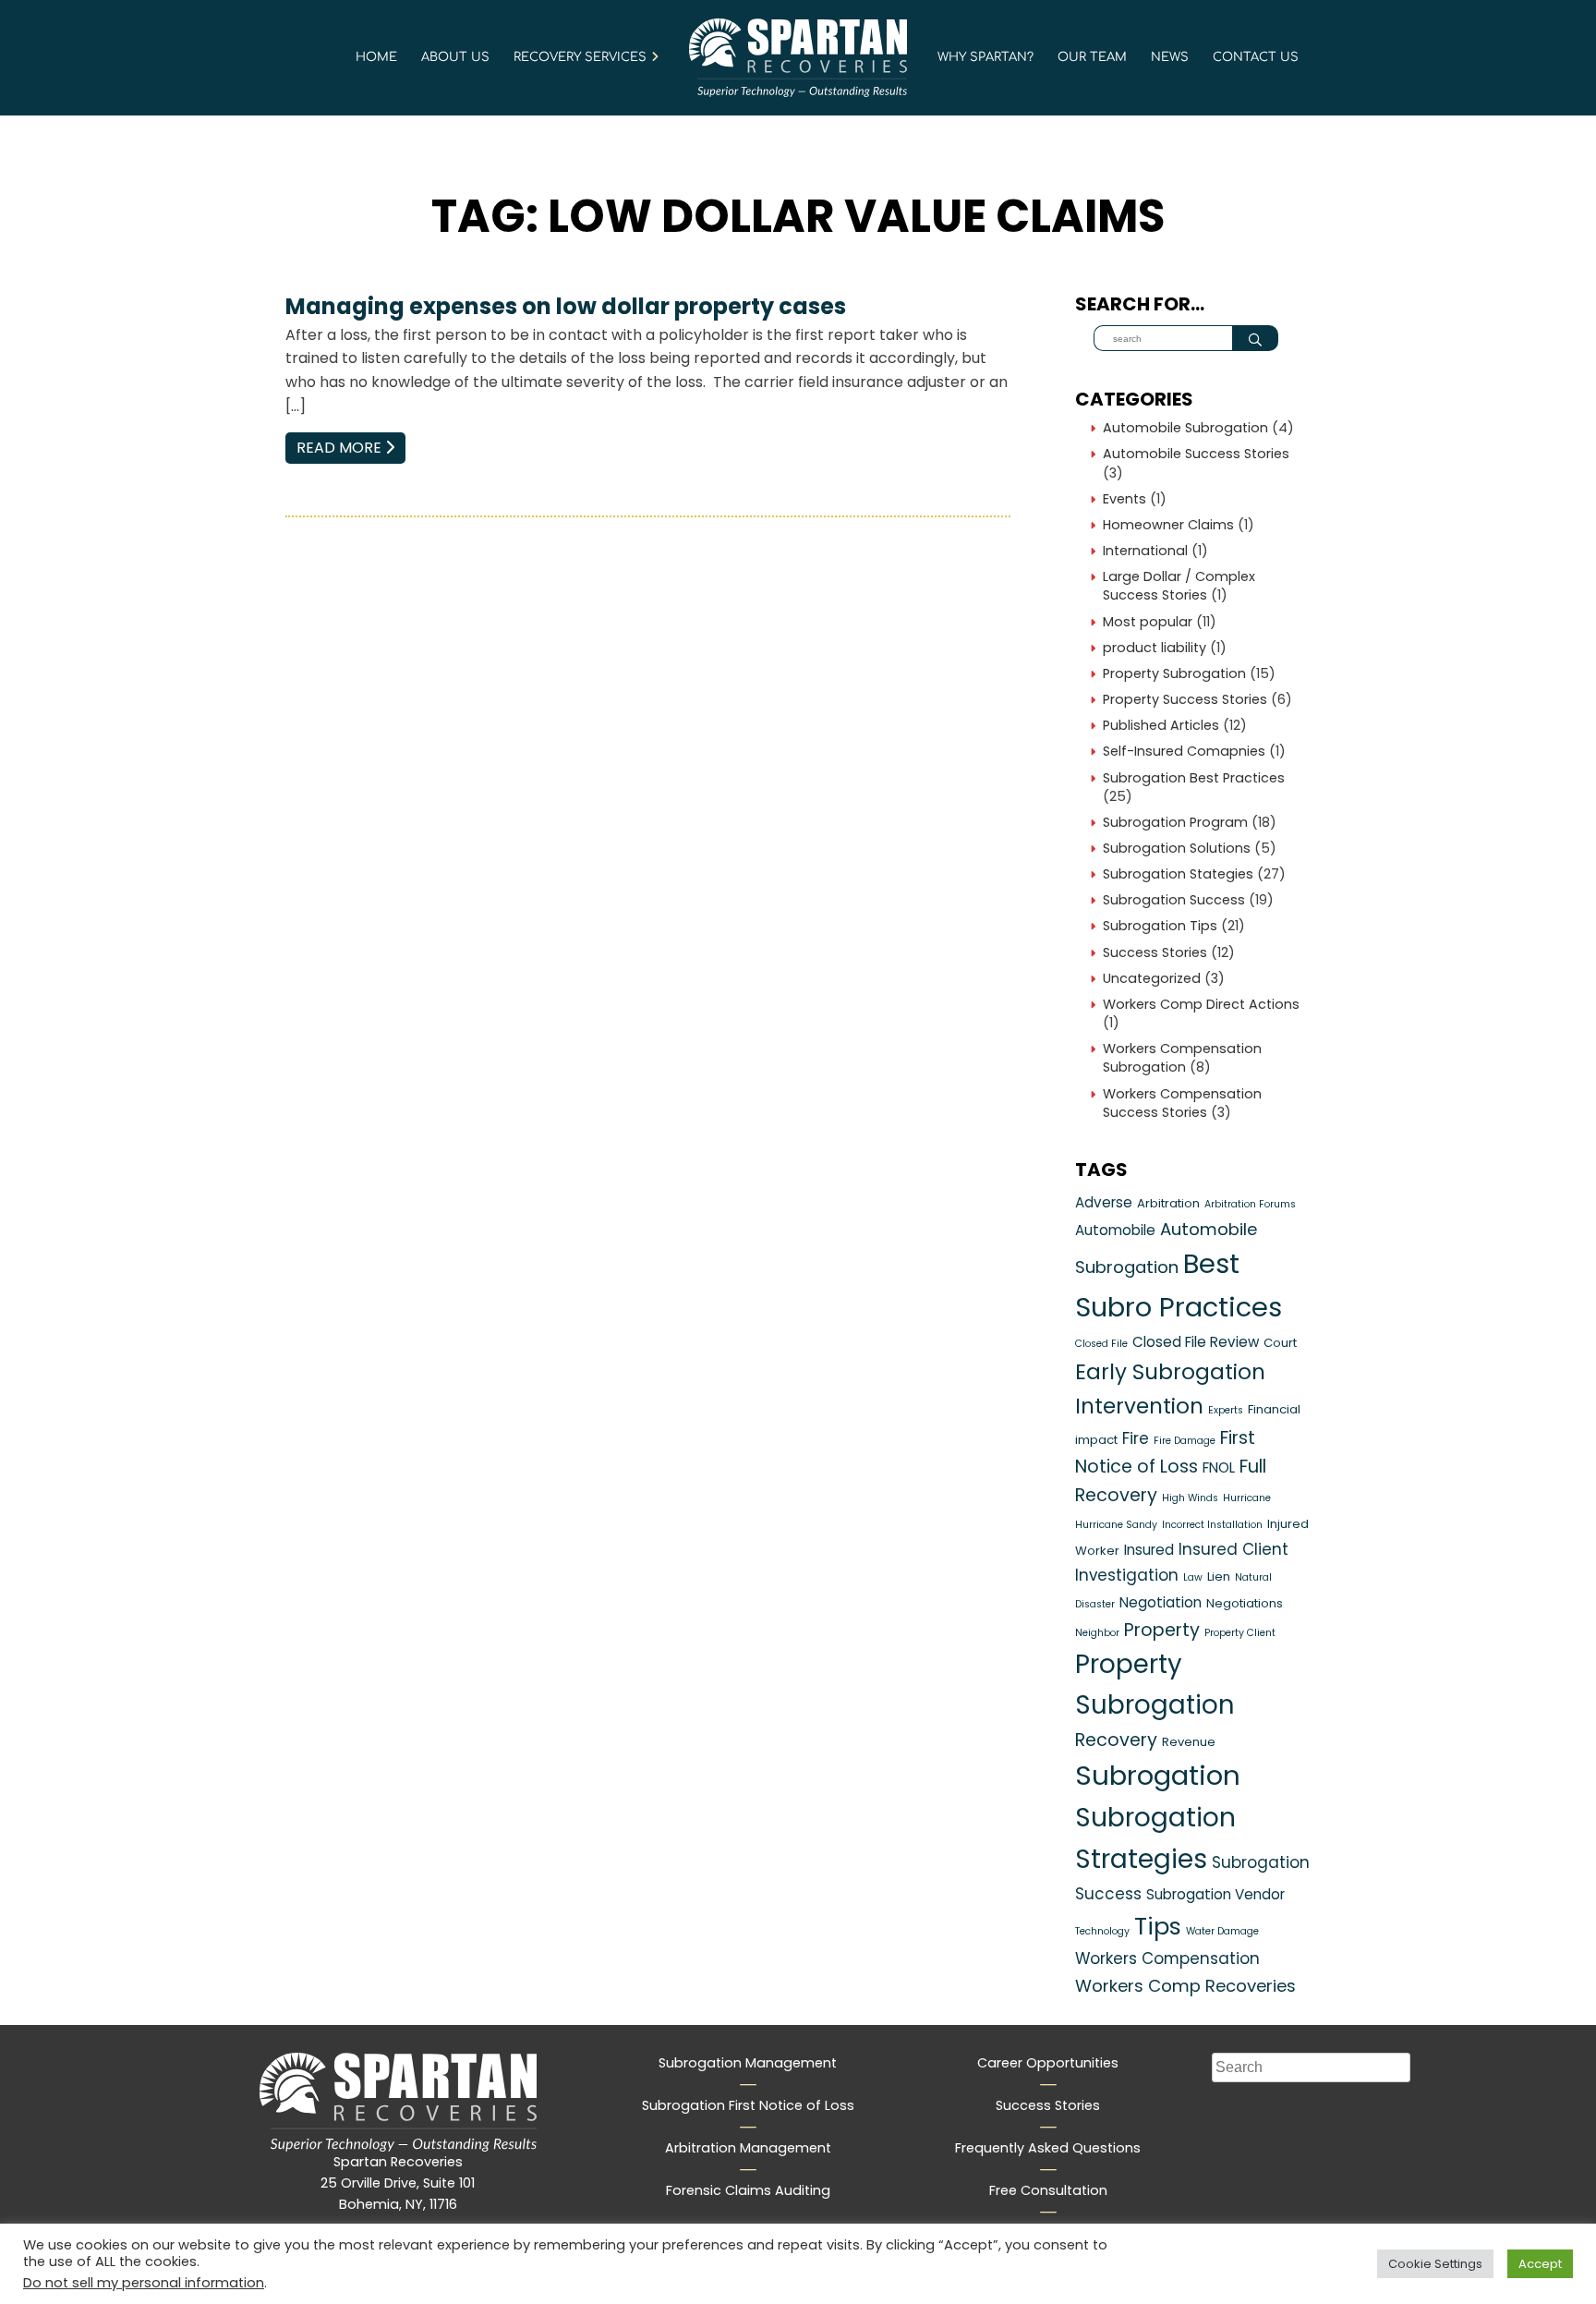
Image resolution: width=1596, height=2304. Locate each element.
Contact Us (1256, 57)
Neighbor (1097, 1633)
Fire (1136, 1438)
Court (1280, 1343)
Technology (1102, 1931)
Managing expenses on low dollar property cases (566, 306)
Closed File (1101, 1344)
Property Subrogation (1174, 673)
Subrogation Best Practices (1194, 778)
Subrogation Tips (1160, 926)
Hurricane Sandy (1116, 1525)
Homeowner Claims (1168, 525)
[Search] (1255, 338)
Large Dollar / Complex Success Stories (1179, 586)
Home (376, 57)
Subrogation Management (748, 2063)
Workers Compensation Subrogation (1182, 1058)
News (1170, 57)
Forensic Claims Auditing (748, 2190)
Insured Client (1233, 1549)
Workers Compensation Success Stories (1182, 1103)
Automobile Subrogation (1185, 428)
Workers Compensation (1167, 1958)
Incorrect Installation (1212, 1525)
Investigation (1127, 1575)
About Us (455, 57)
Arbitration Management (748, 2148)
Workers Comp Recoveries (1185, 1986)
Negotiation (1161, 1602)
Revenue (1189, 1742)
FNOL (1219, 1467)
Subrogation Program (1175, 822)
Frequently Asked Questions (1048, 2148)
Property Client (1240, 1633)
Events (1124, 499)
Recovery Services (580, 57)
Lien (1219, 1576)
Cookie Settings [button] (1435, 2264)
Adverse (1104, 1202)
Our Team (1092, 57)
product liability (1155, 648)
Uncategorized (1152, 978)
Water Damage (1222, 1931)
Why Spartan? (985, 57)
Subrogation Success (1174, 900)
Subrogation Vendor (1215, 1894)
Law (1193, 1577)
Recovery (1116, 1740)
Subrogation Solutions (1177, 848)
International (1145, 551)
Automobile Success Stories (1196, 454)
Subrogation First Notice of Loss (748, 2105)
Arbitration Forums (1250, 1204)
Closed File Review (1196, 1342)
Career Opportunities (1048, 2063)
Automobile (1115, 1230)
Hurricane (1247, 1498)
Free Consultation (1048, 2190)
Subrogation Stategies (1178, 874)
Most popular (1148, 622)
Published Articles (1161, 725)
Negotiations (1245, 1603)
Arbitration (1168, 1203)
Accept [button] (1540, 2264)
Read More (351, 447)
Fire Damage (1185, 1441)
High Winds (1190, 1498)
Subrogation (1158, 1775)
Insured (1149, 1550)
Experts (1226, 1410)
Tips (1158, 1926)
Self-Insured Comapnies (1184, 751)
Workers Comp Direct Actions (1201, 1004)
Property (1162, 1630)
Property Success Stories (1185, 699)
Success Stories (1155, 952)
